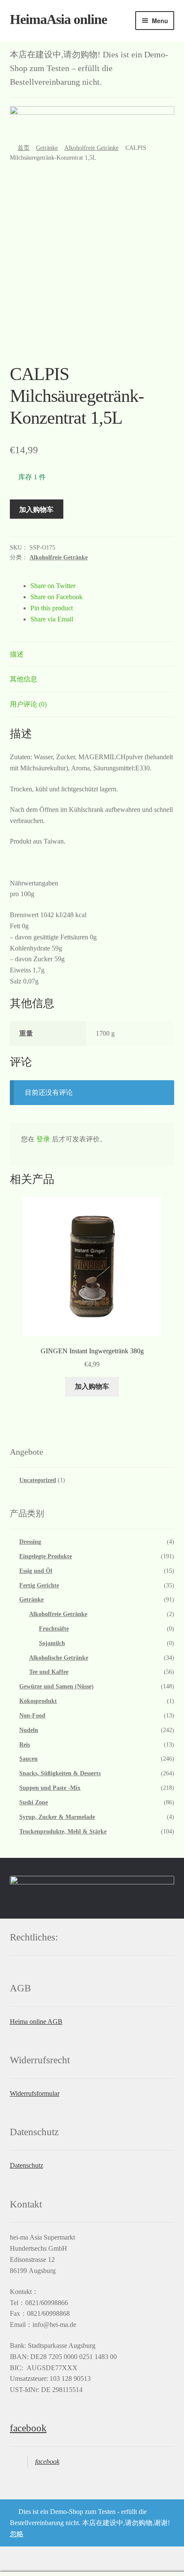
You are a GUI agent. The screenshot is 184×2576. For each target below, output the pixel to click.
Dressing (30, 1542)
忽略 (17, 2534)
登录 (43, 1139)
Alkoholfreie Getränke (91, 148)
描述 (17, 654)
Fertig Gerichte (39, 1585)
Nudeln (29, 1730)
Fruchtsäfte (54, 1629)
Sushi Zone (34, 1802)
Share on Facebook (56, 597)
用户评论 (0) (28, 704)
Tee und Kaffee (49, 1672)
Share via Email (52, 619)
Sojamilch (52, 1643)
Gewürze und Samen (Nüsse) (56, 1686)
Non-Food (32, 1716)
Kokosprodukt (38, 1701)
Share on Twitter (53, 586)
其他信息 (24, 679)
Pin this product (52, 608)
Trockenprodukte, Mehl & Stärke (63, 1832)
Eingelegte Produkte (46, 1556)
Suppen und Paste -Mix (50, 1788)
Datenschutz (27, 2165)
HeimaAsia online (58, 19)
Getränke (47, 148)
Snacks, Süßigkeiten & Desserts (60, 1773)
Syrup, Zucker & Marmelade (57, 1817)
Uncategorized (38, 1480)
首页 (24, 148)
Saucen (28, 1759)
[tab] (92, 655)
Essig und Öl (36, 1571)
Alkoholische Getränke (59, 1658)
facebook (28, 2428)
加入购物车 (36, 509)
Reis (25, 1745)
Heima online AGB (36, 2022)
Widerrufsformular (35, 2093)
